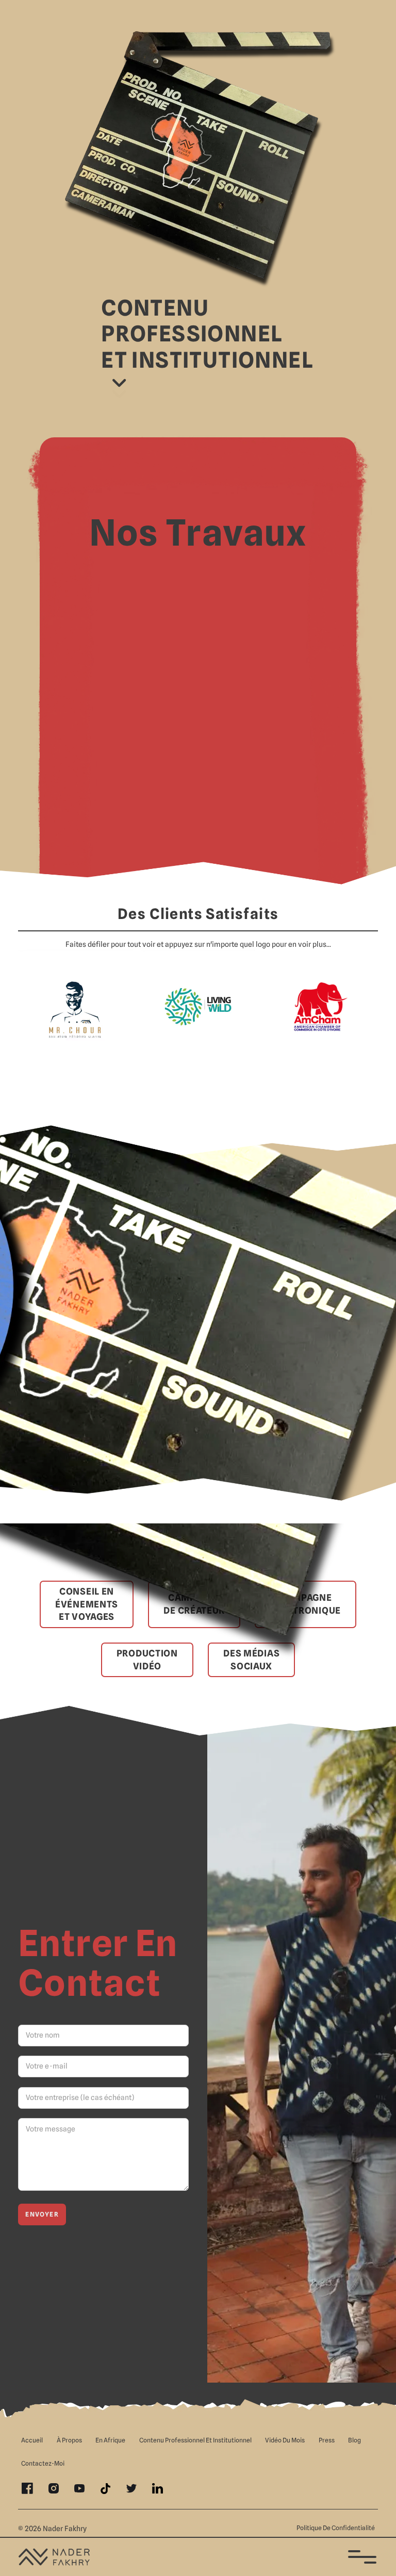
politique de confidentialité (336, 2528)
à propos (69, 2440)
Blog (354, 2440)
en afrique (110, 2440)
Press (327, 2440)
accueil (32, 2440)
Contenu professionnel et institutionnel (195, 2440)
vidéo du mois (285, 2440)
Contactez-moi (43, 2463)
